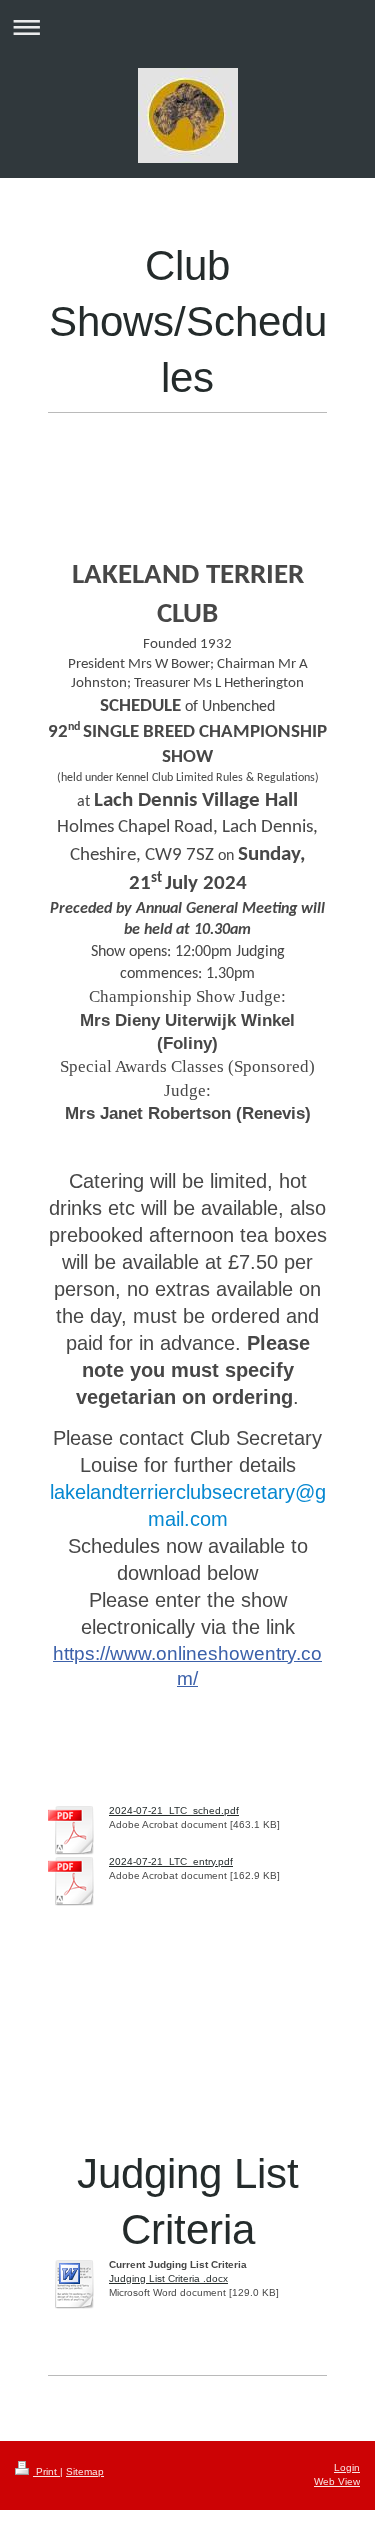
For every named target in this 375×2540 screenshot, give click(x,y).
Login (347, 2467)
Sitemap (85, 2471)
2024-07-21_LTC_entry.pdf (171, 1861)
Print (46, 2471)
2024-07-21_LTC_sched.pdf (174, 1810)
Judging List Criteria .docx (168, 2278)
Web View (337, 2481)
